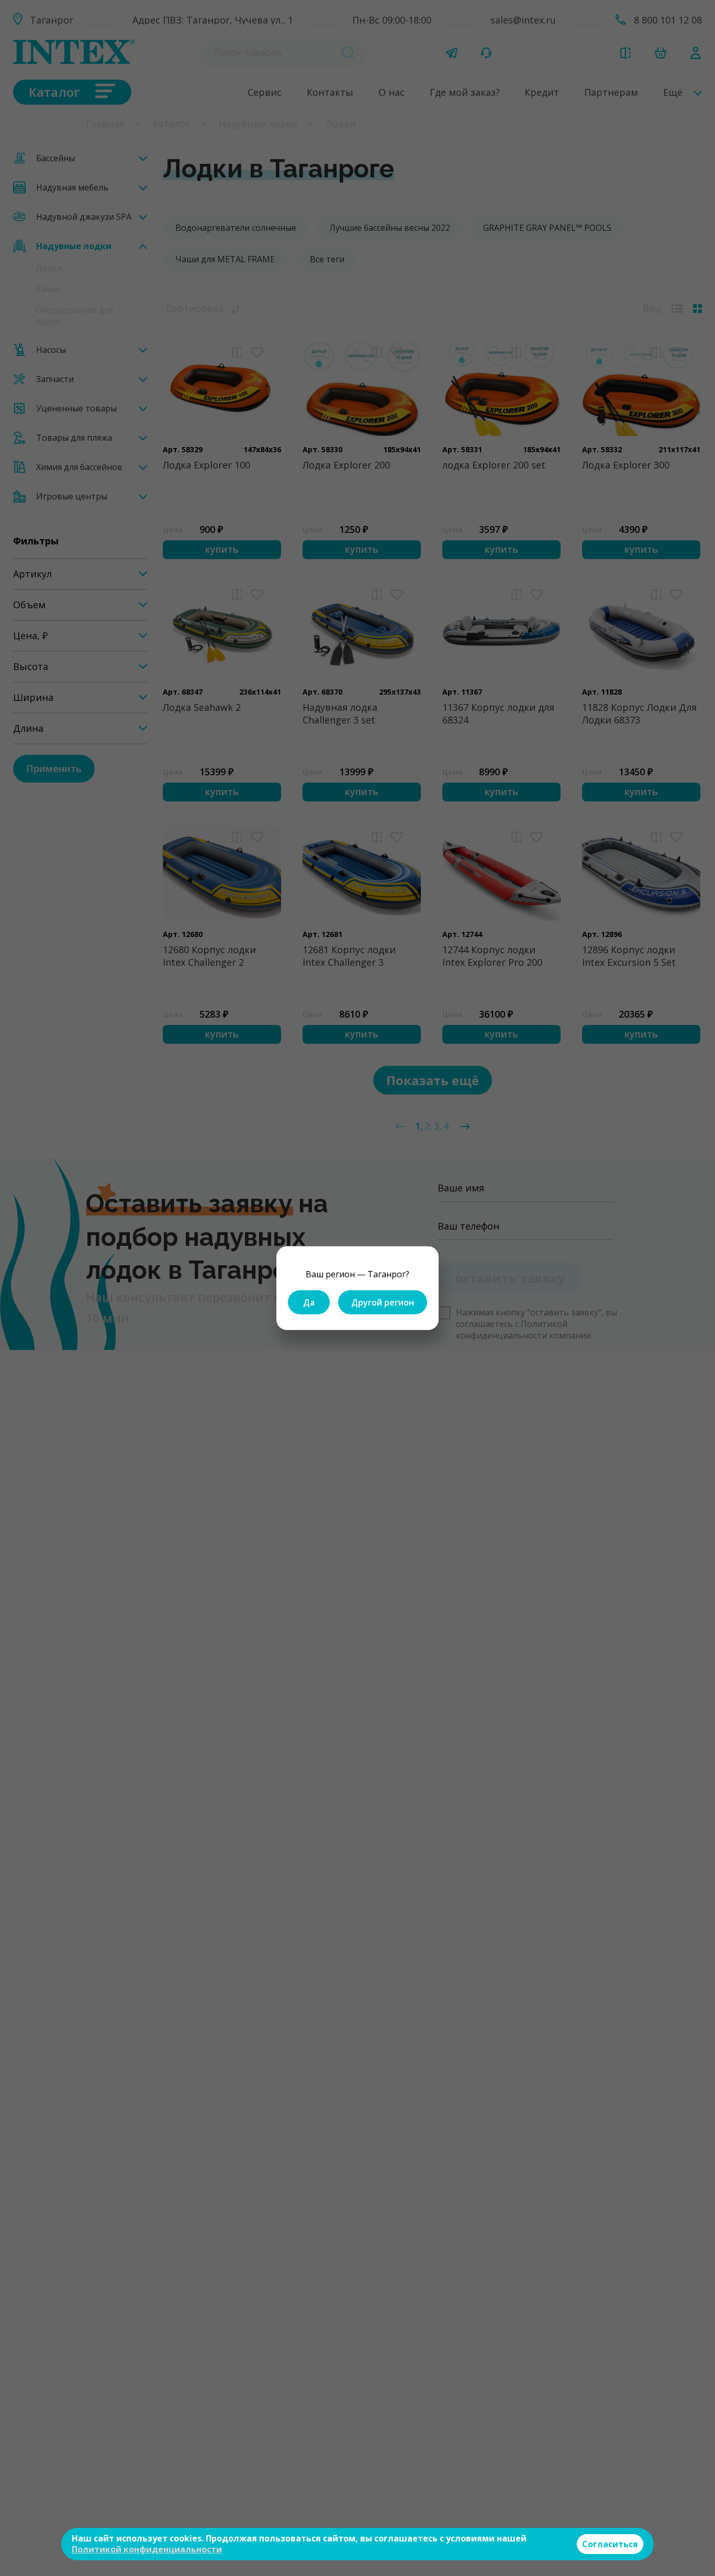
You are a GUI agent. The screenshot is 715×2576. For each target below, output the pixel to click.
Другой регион (383, 1302)
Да (309, 1302)
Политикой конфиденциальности (147, 2549)
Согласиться (610, 2544)
